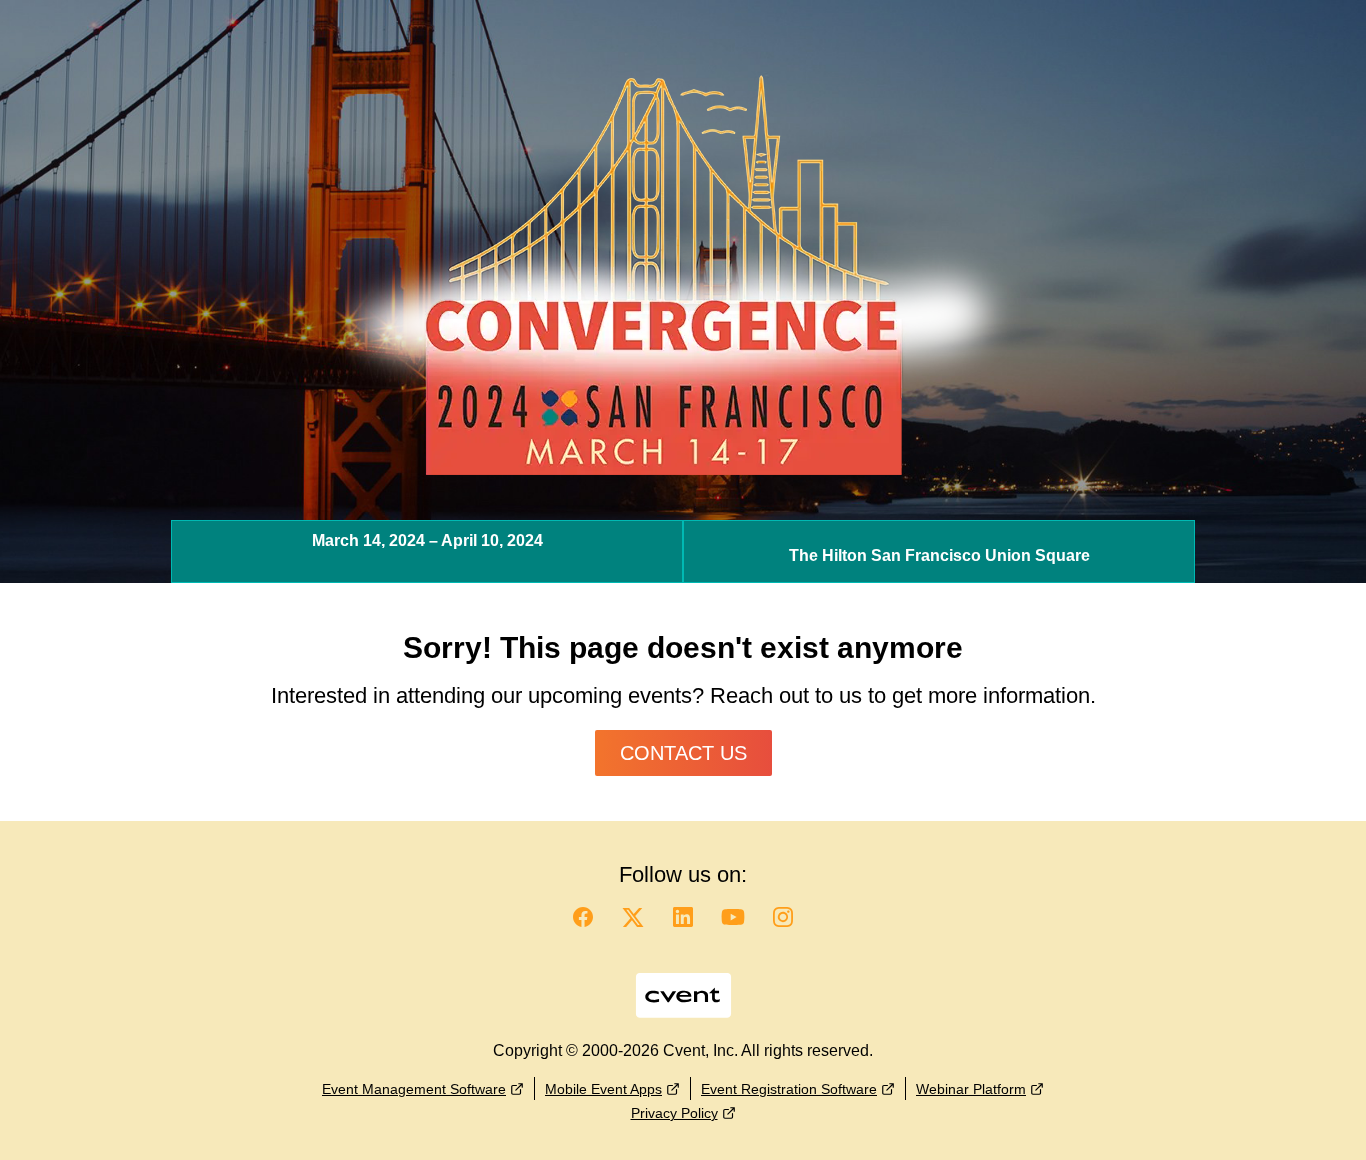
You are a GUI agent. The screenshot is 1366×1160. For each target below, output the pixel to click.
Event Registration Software (789, 1089)
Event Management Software (414, 1089)
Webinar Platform (971, 1089)
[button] (583, 923)
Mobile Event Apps (603, 1089)
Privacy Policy (674, 1113)
